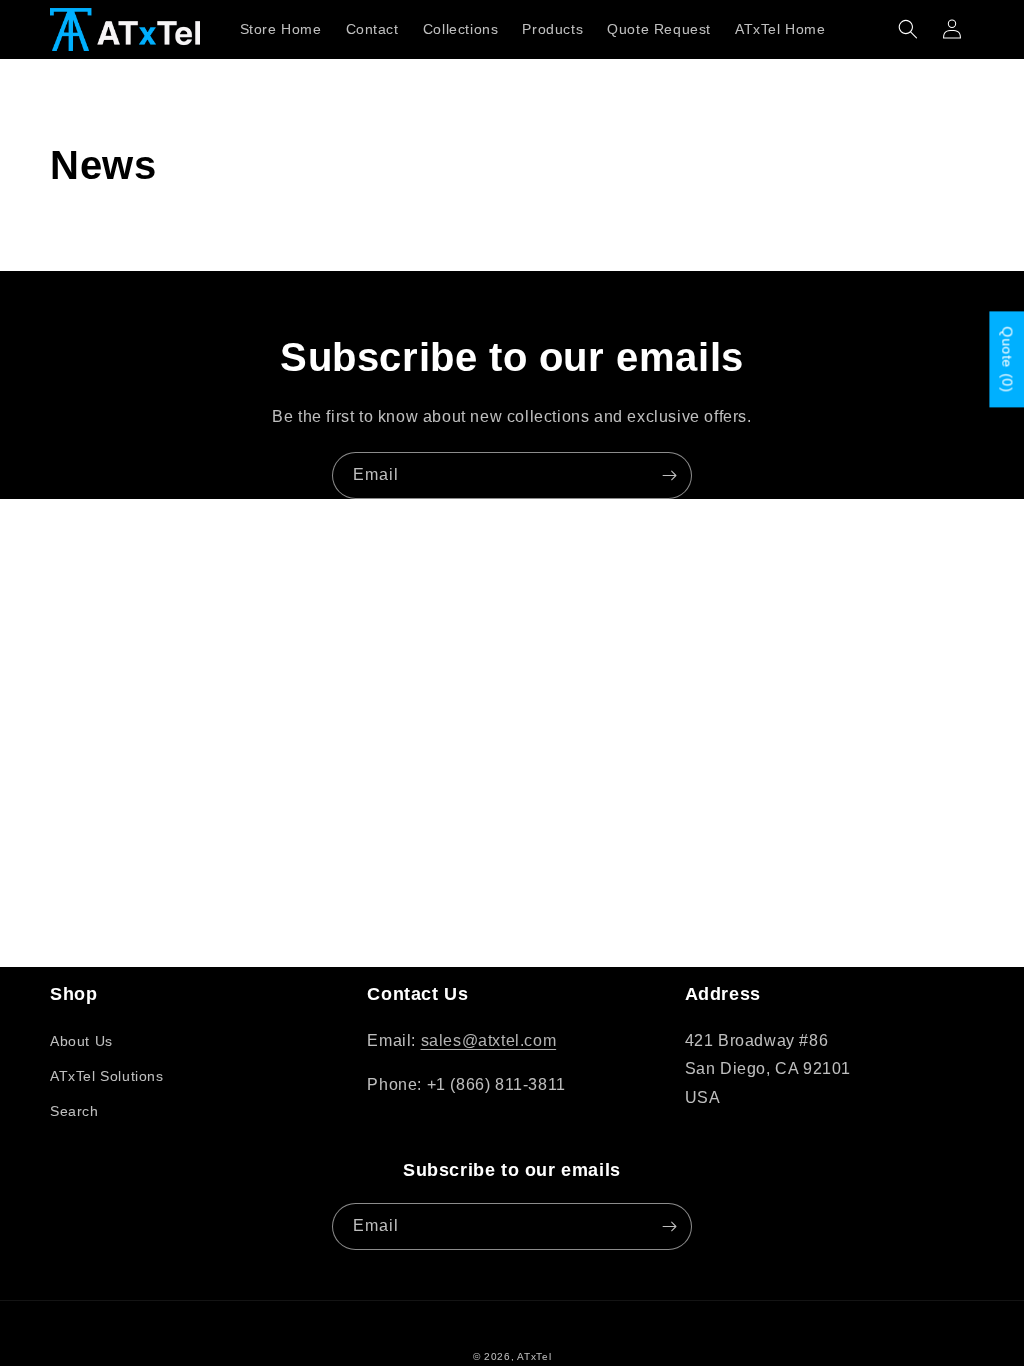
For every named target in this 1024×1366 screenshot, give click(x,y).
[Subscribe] (669, 475)
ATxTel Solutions (107, 1076)
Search (74, 1111)
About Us (81, 1041)
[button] (908, 29)
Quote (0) (1007, 359)
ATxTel (534, 1356)
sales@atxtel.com (489, 1040)
